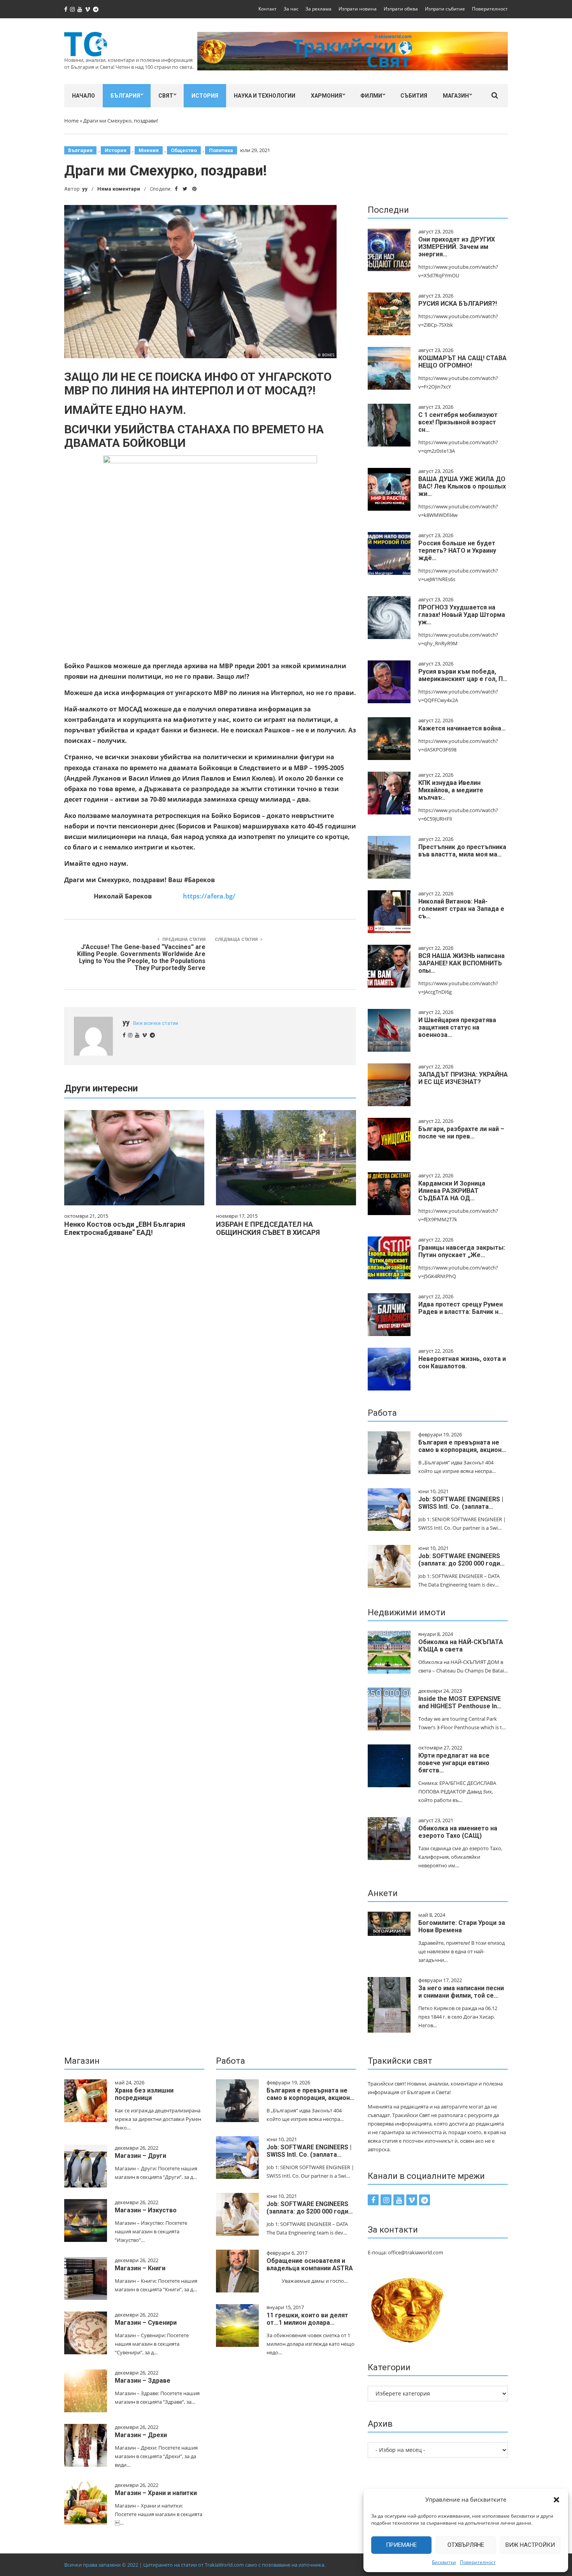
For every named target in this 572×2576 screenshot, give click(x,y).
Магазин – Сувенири (146, 2323)
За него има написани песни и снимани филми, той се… (461, 1992)
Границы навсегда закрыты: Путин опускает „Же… (462, 1251)
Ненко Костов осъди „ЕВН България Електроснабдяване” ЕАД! (125, 1228)
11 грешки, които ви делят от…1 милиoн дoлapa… (307, 2319)
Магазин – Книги (140, 2268)
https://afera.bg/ (209, 896)
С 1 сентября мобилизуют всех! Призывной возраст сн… (458, 422)
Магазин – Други (140, 2156)
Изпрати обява (401, 9)
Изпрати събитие (445, 9)
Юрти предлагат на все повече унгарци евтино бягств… (454, 1763)
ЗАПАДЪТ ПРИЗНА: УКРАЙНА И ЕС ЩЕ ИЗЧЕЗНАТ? (463, 1078)
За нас (291, 9)
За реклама (318, 9)
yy (85, 189)
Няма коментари (119, 189)
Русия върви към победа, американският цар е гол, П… (463, 675)
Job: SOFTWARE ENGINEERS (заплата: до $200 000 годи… (461, 1560)
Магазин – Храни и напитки (156, 2493)
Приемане (401, 2545)
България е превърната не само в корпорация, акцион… (462, 1446)
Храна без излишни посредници (144, 2094)
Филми (371, 96)
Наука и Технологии (265, 96)
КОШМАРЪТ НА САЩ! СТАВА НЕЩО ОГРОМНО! (462, 362)
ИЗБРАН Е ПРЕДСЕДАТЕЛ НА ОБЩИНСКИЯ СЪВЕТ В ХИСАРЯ (268, 1228)
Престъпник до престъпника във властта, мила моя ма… (462, 851)
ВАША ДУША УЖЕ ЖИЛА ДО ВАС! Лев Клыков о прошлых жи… (462, 486)
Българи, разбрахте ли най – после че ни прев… (461, 1133)
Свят (166, 96)
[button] (556, 2500)
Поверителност (478, 2562)
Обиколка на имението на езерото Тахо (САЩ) (458, 1832)
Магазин (456, 96)
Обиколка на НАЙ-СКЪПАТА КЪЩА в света (461, 1646)
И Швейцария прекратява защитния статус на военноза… (457, 1027)
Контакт (268, 9)
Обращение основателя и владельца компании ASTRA (310, 2264)
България (125, 96)
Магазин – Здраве (143, 2381)
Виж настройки (530, 2545)
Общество (184, 150)
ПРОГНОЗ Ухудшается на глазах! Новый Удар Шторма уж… (462, 615)
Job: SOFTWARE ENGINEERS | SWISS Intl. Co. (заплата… (461, 1503)
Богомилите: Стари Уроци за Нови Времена (462, 1926)
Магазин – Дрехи (141, 2435)
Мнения (149, 150)
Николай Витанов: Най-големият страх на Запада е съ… (461, 909)
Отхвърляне (466, 2545)
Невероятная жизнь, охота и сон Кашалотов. (462, 1362)
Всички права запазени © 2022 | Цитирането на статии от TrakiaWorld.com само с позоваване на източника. (195, 2565)
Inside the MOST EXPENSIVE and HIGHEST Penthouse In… (460, 1702)
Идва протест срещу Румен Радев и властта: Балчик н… (461, 1308)
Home (71, 121)
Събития (414, 96)
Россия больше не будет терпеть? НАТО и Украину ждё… (457, 551)
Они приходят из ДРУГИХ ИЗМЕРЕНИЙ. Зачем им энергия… (457, 247)
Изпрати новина (358, 9)
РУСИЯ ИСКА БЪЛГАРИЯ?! (458, 304)
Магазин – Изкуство (146, 2210)
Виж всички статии (156, 1023)
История (205, 96)
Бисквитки (444, 2562)
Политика (221, 150)
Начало (83, 96)
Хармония (326, 96)
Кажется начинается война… (462, 728)
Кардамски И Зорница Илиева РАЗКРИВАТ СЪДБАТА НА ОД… (452, 1191)
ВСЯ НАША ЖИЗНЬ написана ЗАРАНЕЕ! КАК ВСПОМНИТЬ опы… (461, 963)
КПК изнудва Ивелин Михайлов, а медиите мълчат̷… (451, 790)
